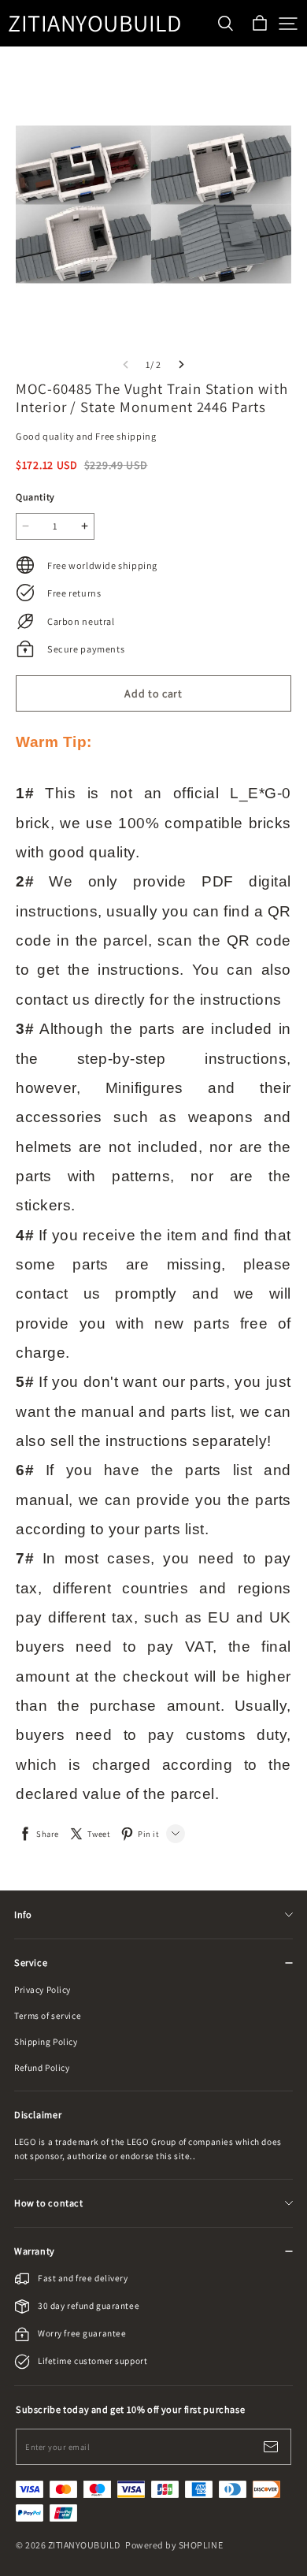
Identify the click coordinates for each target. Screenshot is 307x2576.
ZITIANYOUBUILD (87, 23)
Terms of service (48, 2015)
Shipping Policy (46, 2041)
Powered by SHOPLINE (174, 2545)
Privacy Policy (43, 1989)
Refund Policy (42, 2067)
